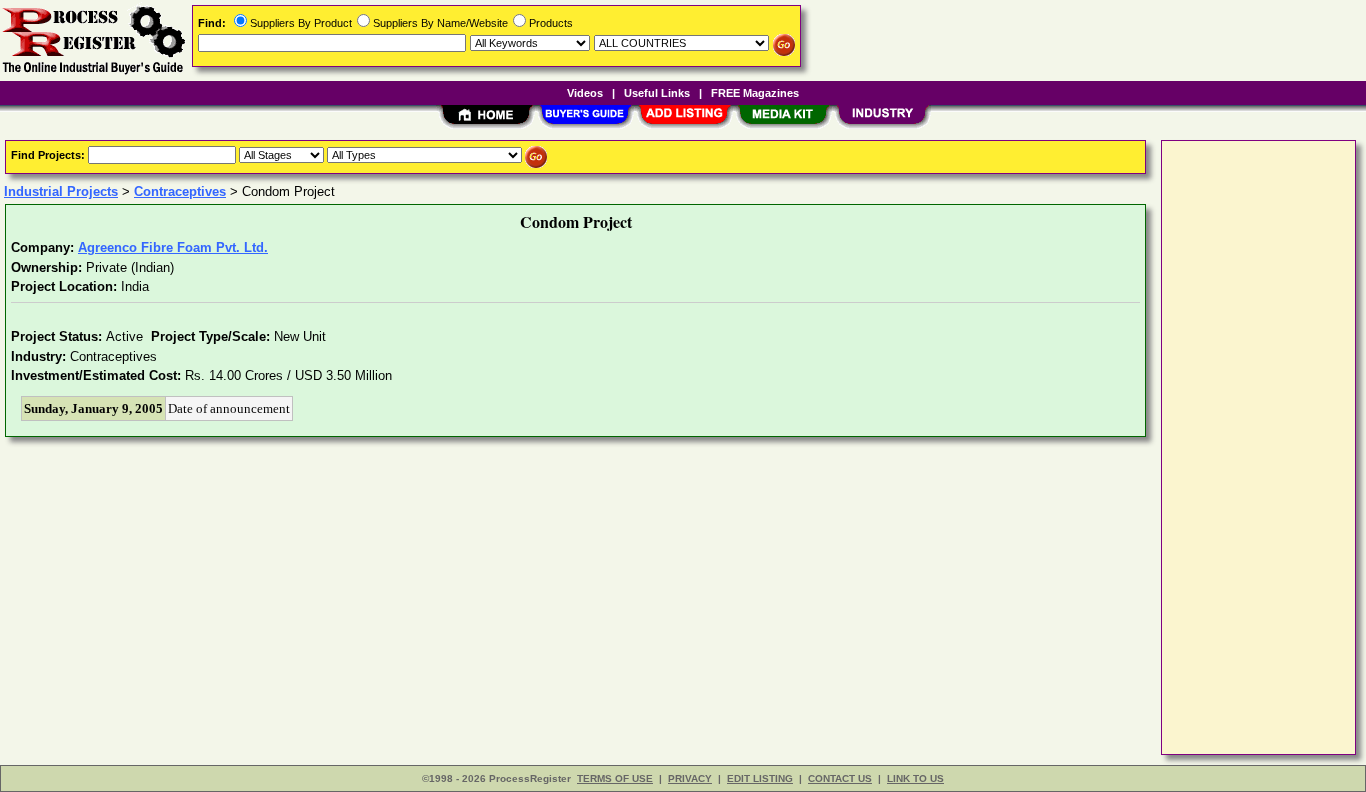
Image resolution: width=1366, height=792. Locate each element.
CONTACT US (840, 778)
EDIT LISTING (760, 778)
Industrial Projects (61, 191)
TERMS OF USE (615, 778)
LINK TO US (915, 778)
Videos (585, 93)
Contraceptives (180, 191)
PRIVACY (690, 778)
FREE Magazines (755, 93)
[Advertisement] (1247, 446)
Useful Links (657, 93)
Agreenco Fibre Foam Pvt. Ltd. (173, 247)
